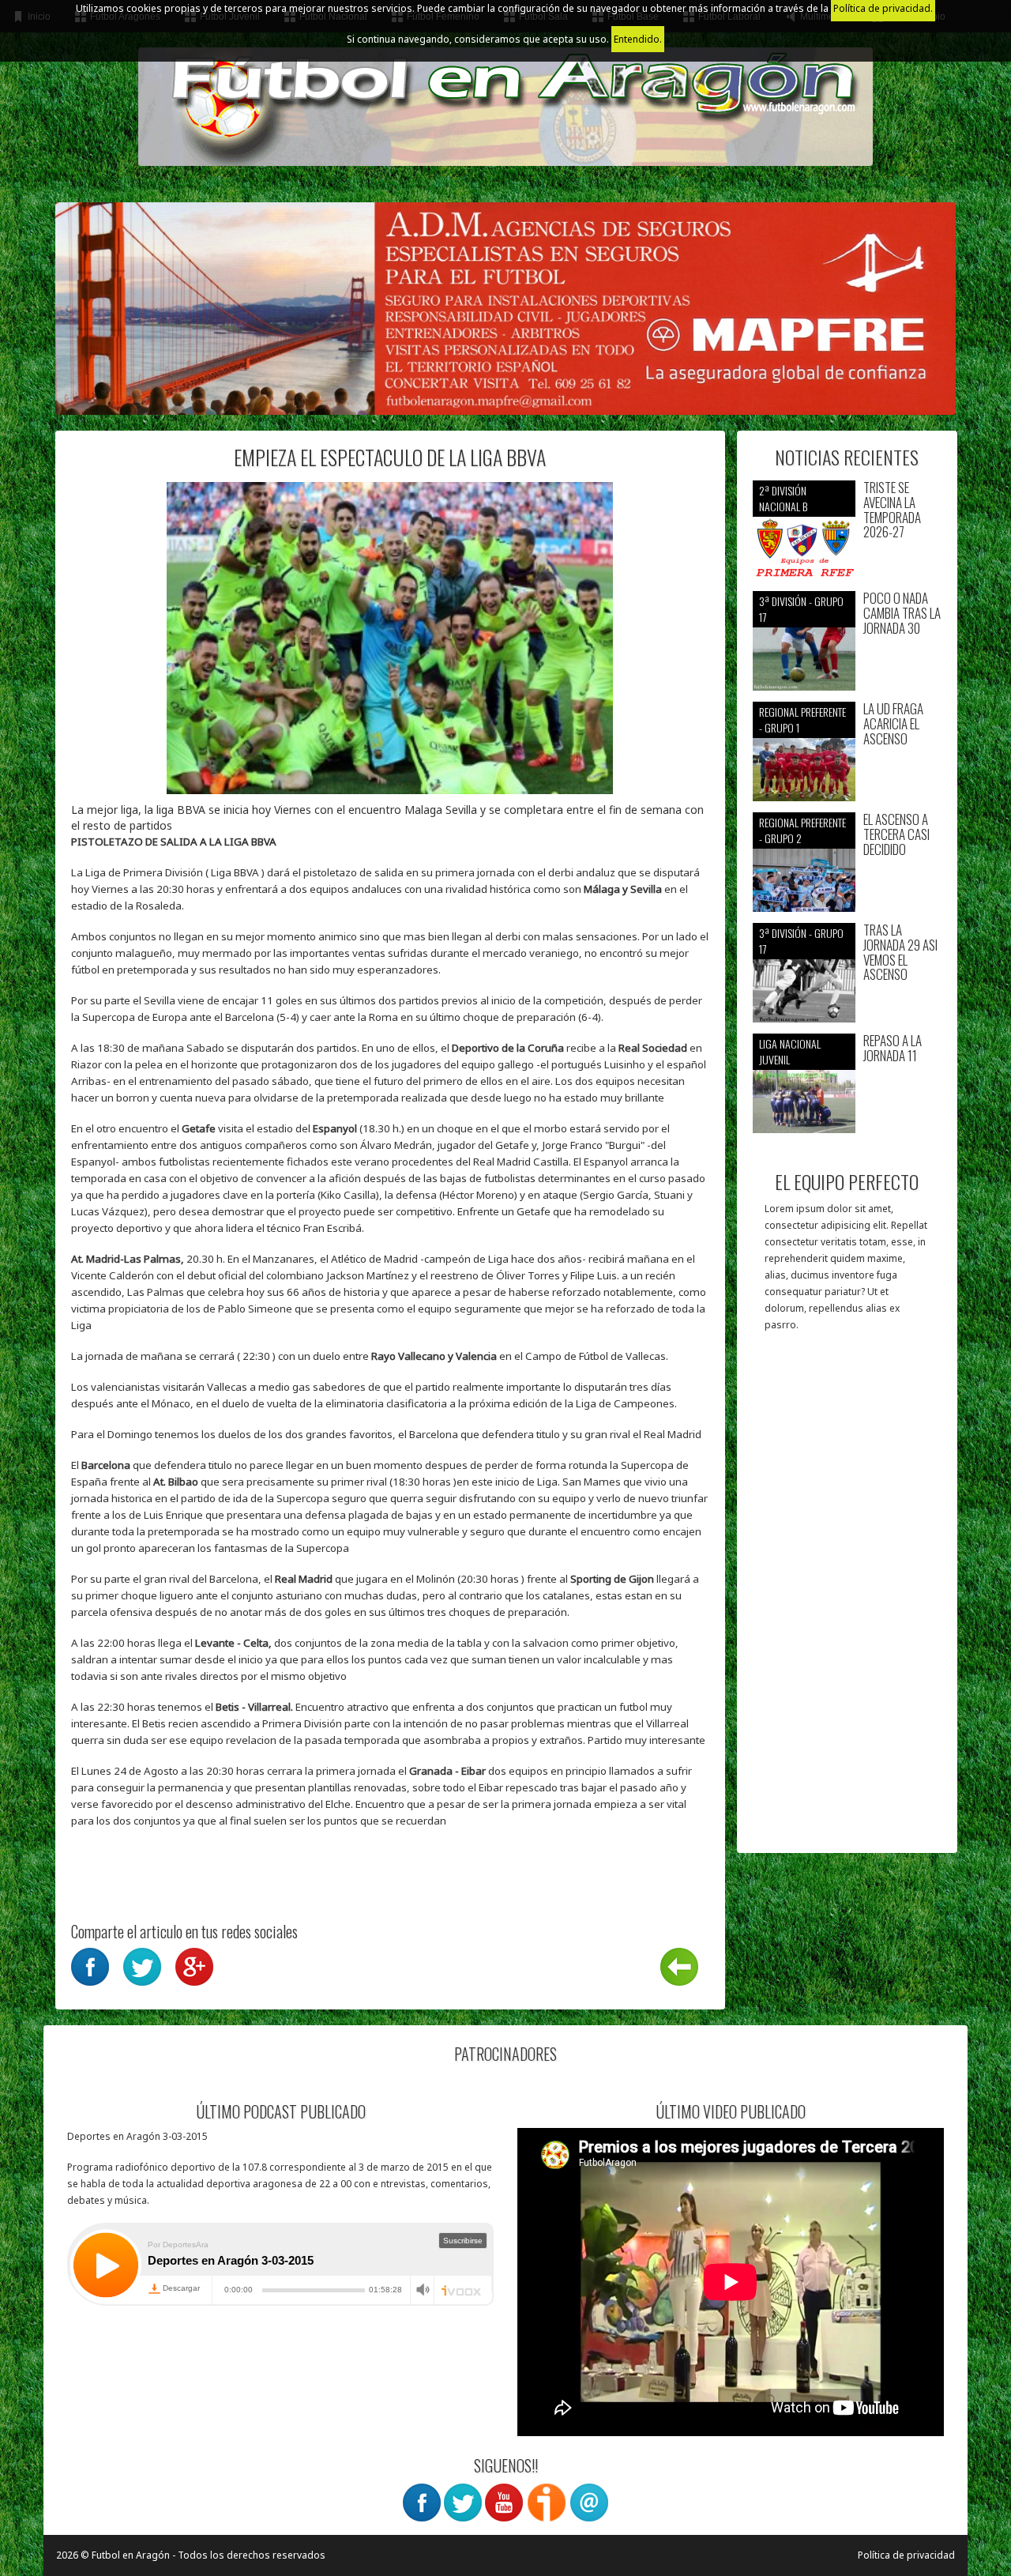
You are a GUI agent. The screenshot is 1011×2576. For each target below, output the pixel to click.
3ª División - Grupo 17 (801, 609)
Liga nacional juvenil (790, 1051)
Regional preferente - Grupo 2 (802, 830)
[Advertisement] (847, 1600)
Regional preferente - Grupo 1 (802, 719)
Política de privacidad (906, 2555)
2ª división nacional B (783, 498)
